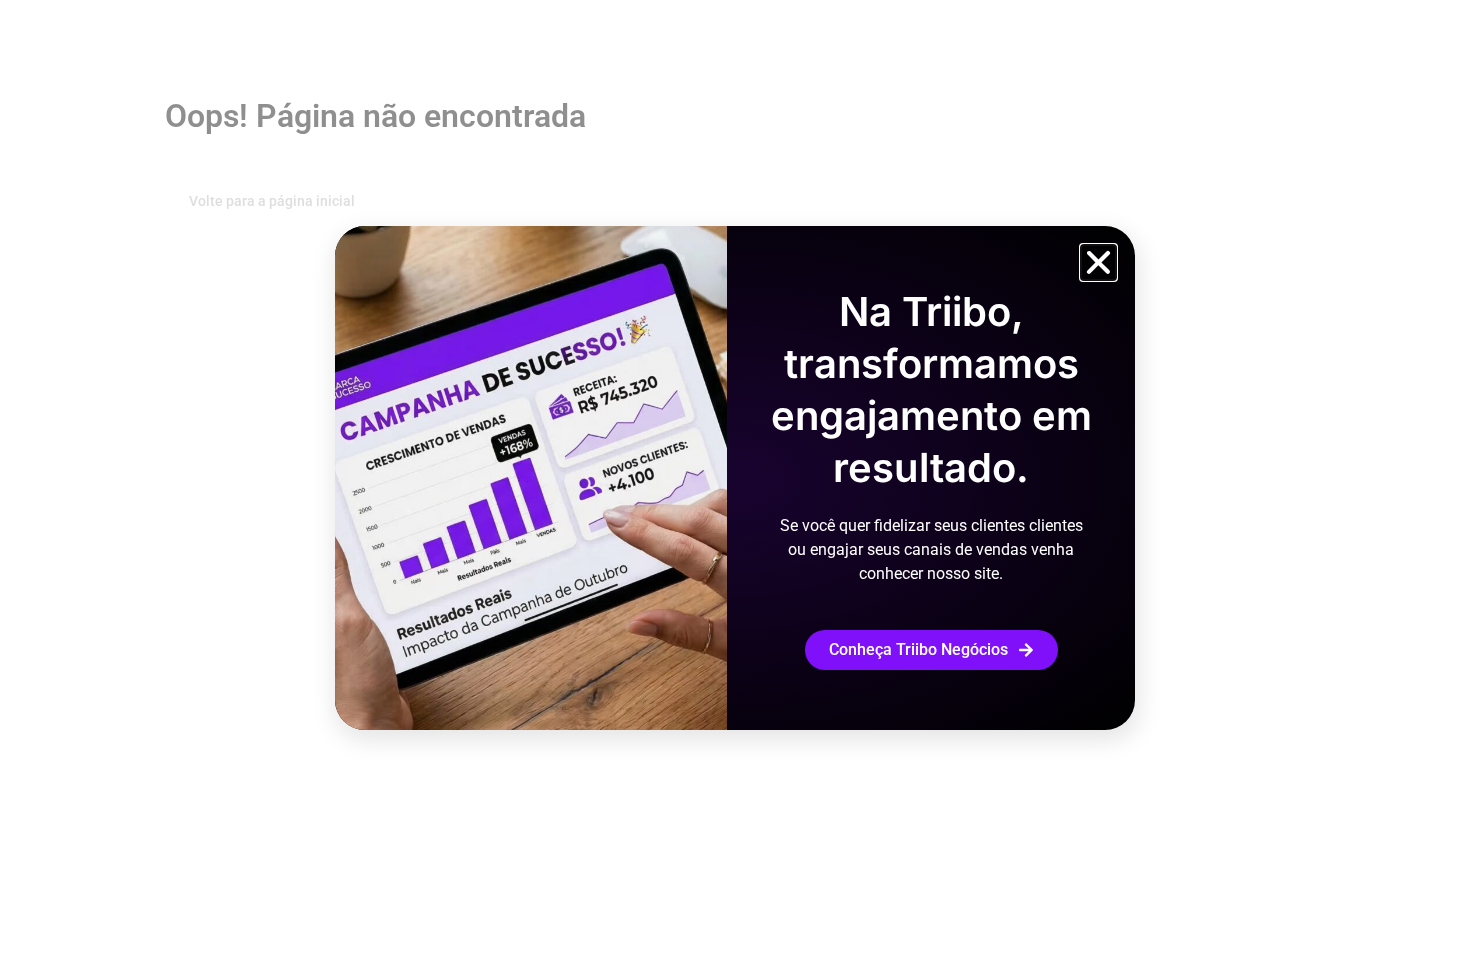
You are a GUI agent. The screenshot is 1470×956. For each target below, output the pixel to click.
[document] (735, 478)
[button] (1098, 262)
